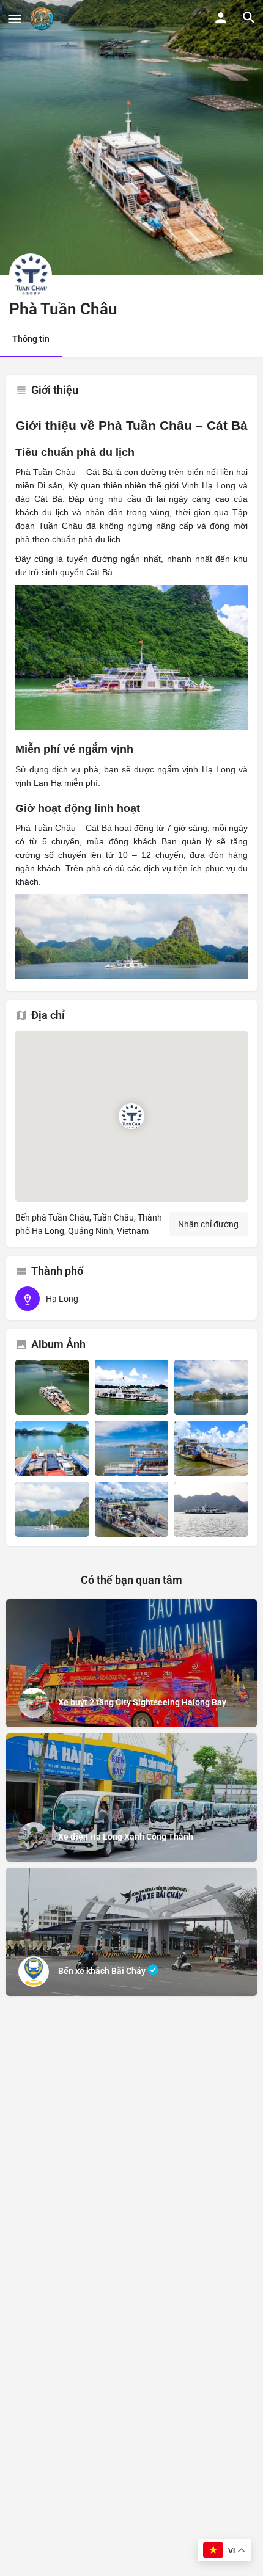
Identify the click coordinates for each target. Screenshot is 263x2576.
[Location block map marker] (131, 1116)
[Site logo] (43, 18)
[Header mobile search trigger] (249, 18)
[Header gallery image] (131, 137)
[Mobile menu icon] (15, 19)
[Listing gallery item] (52, 1387)
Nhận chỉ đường (208, 1224)
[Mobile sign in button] (221, 18)
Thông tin (31, 339)
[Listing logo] (31, 275)
